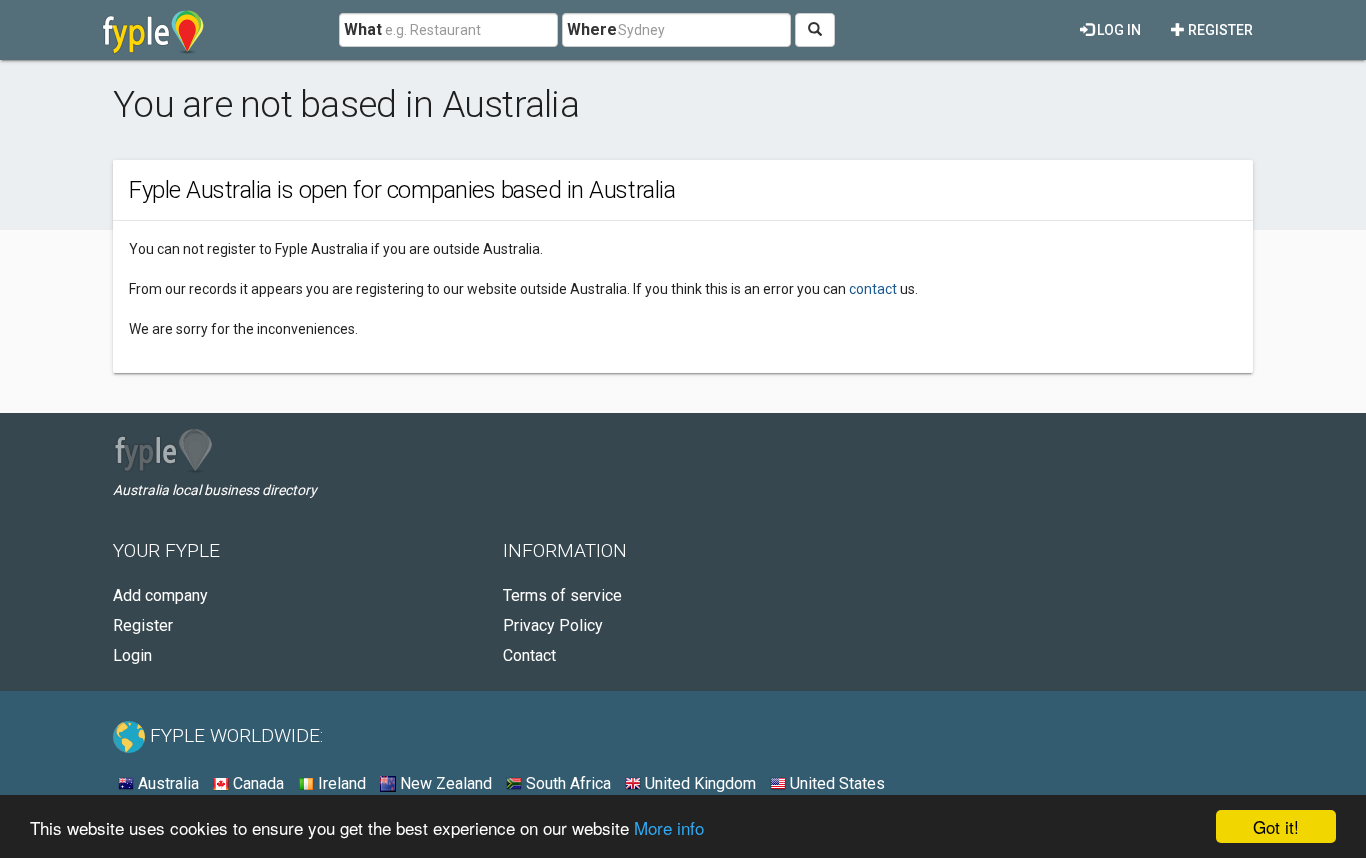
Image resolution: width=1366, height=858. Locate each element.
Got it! (1276, 826)
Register (1219, 30)
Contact (529, 655)
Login (132, 655)
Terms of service (562, 595)
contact (873, 289)
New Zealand (444, 783)
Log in (1117, 30)
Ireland (340, 783)
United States (835, 783)
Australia (166, 783)
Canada (256, 783)
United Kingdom (698, 783)
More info (669, 827)
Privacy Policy (553, 625)
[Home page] (153, 30)
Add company (160, 595)
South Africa (566, 783)
